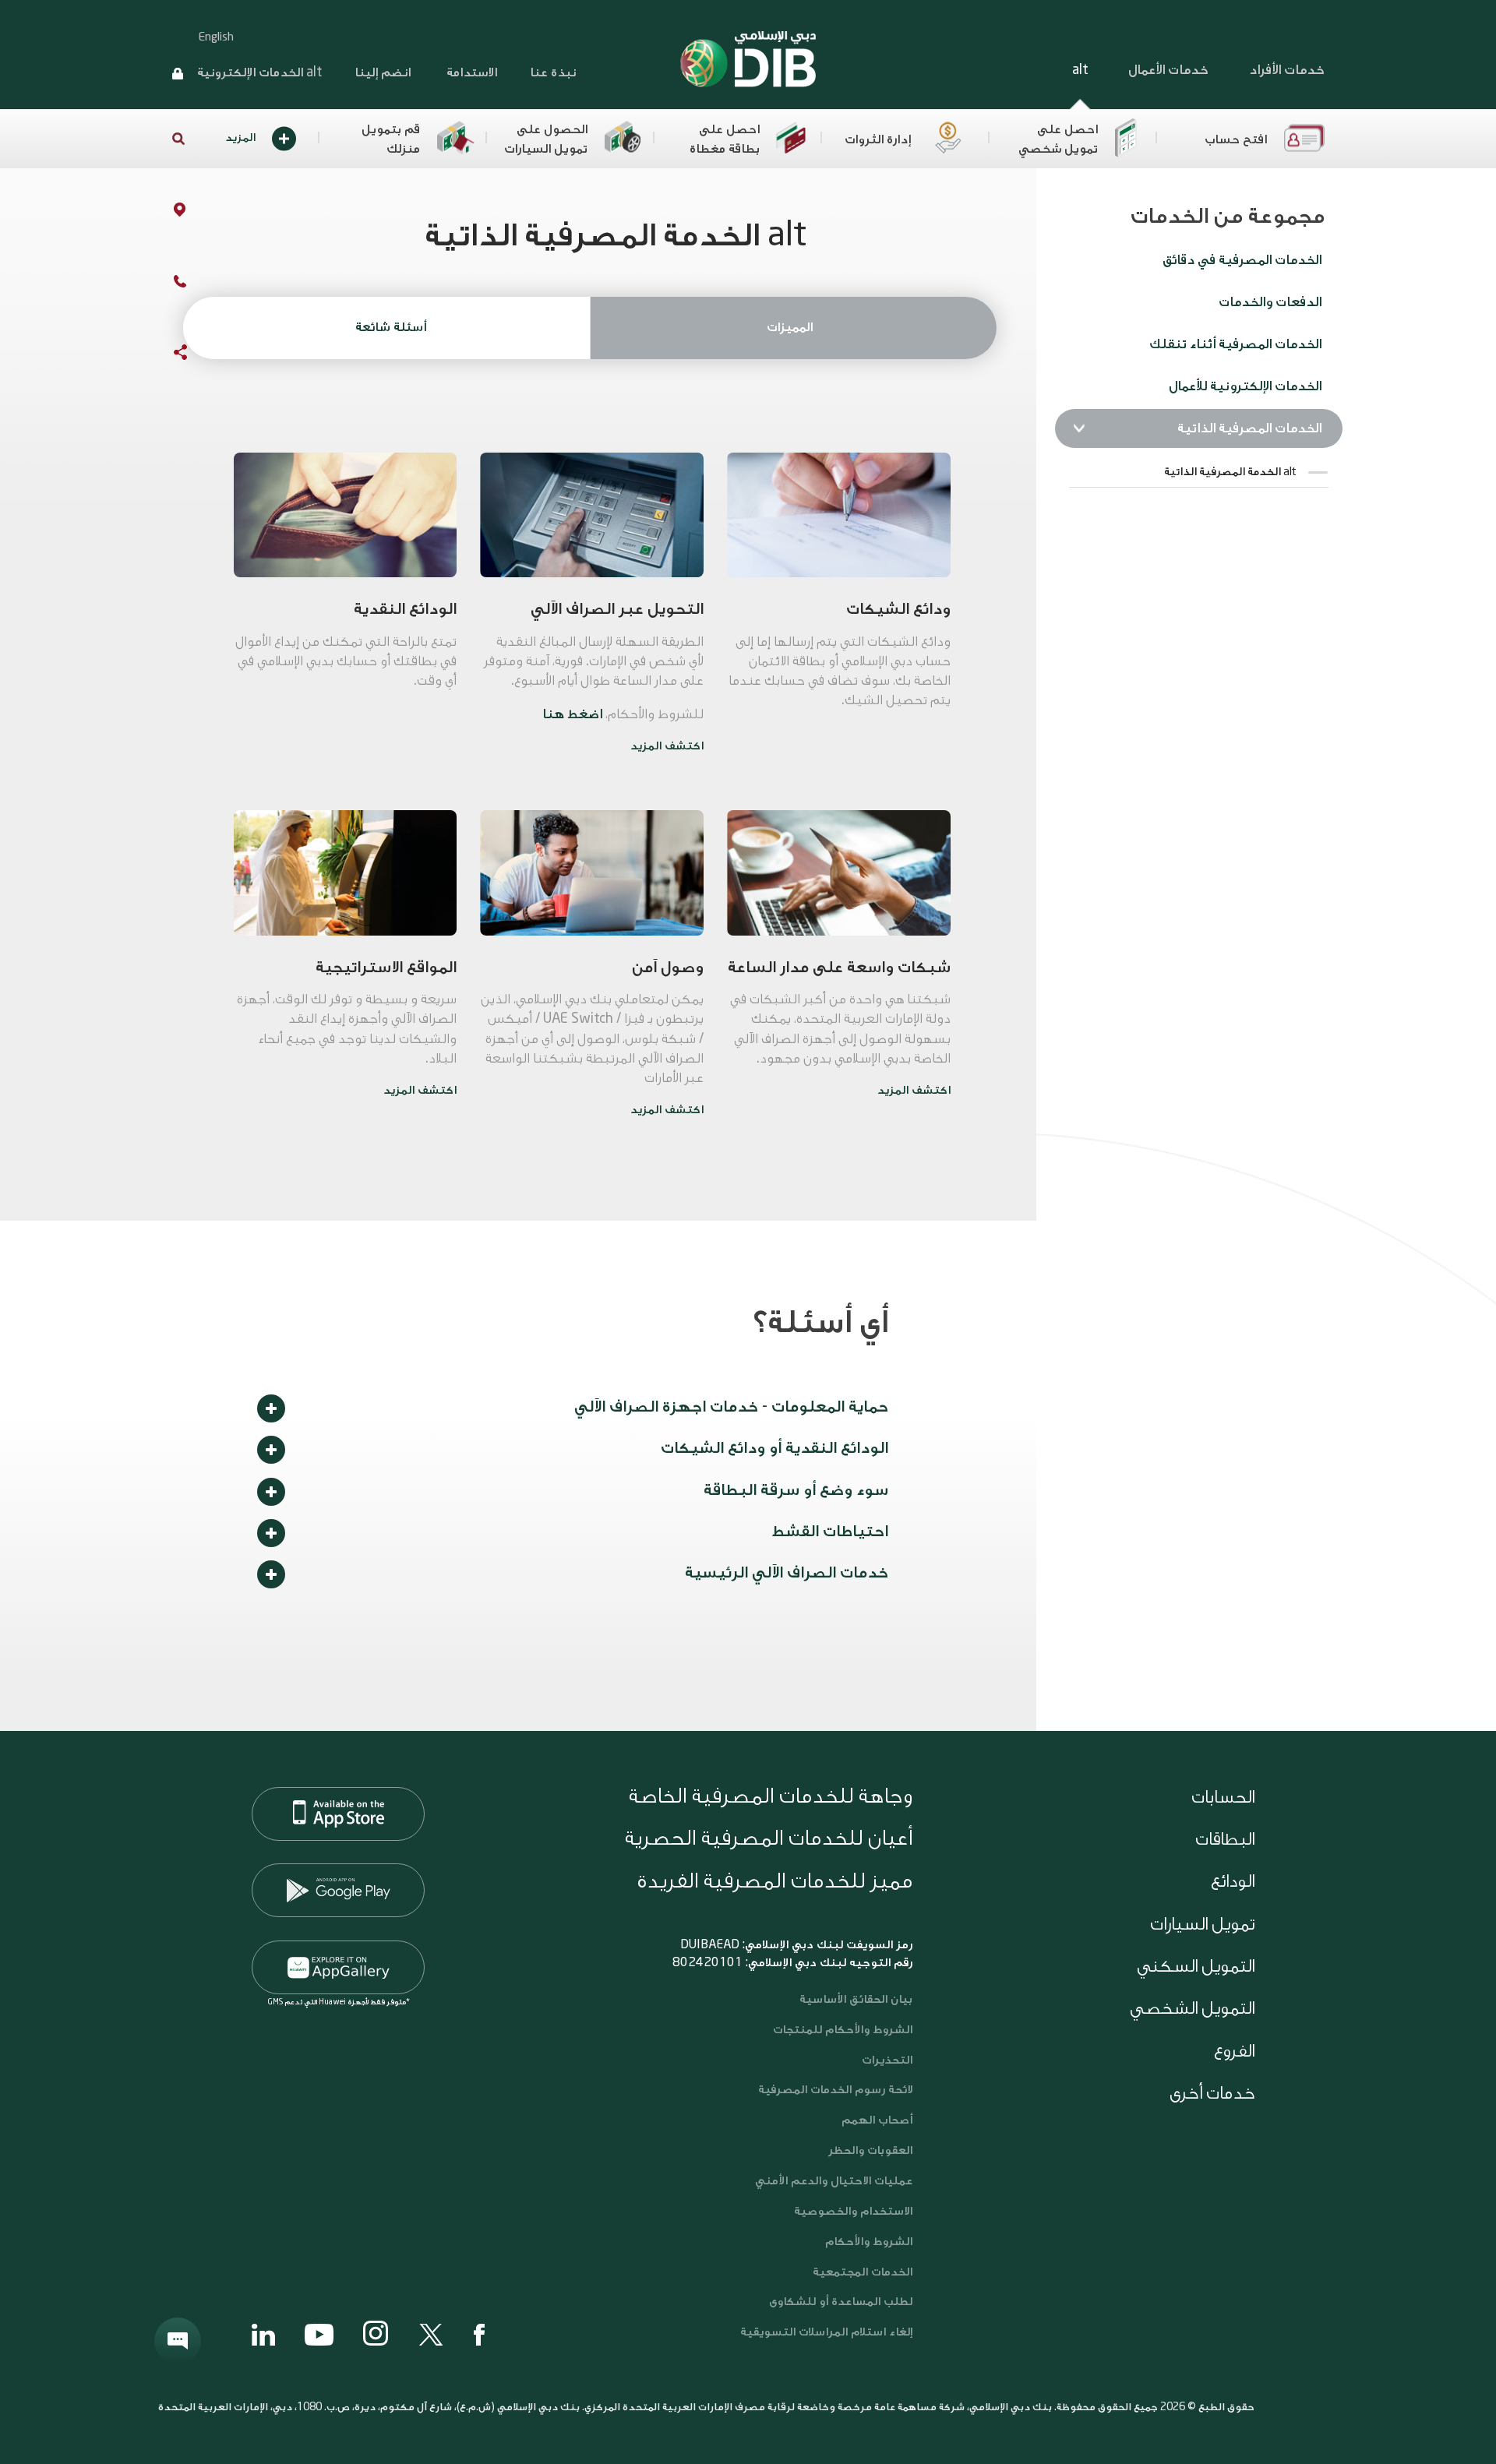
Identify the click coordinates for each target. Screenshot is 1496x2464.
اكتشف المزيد (667, 746)
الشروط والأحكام (869, 2242)
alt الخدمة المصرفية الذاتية (1230, 472)
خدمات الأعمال (1168, 70)
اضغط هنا (572, 714)
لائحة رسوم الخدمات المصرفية (835, 2090)
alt (1080, 70)
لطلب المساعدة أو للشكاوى (841, 2302)
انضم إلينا (383, 72)
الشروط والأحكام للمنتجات (843, 2030)
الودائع (1233, 1881)
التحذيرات (887, 2060)
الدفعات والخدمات (1270, 302)
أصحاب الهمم (877, 2120)
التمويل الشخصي (1192, 2008)
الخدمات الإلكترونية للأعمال (1245, 386)
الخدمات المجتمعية (863, 2272)
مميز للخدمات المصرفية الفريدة (775, 1881)
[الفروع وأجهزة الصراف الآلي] (164, 213)
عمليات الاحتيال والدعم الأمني (832, 2181)
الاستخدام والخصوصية (853, 2211)
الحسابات (1223, 1797)
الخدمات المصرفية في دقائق (1242, 260)
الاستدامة (470, 72)
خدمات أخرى (1212, 2093)
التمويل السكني (1196, 1966)
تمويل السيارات (1202, 1924)
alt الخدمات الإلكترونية (259, 72)
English (216, 37)
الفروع (1234, 2051)
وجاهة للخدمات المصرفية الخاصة (771, 1796)
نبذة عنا (553, 72)
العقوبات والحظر (870, 2150)
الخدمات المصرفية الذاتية (1249, 428)
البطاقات (1225, 1839)
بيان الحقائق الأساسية (856, 1999)
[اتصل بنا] (164, 284)
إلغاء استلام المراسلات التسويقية (826, 2332)
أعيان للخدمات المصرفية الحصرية (769, 1838)
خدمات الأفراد (1287, 70)
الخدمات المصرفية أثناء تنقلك (1235, 344)
